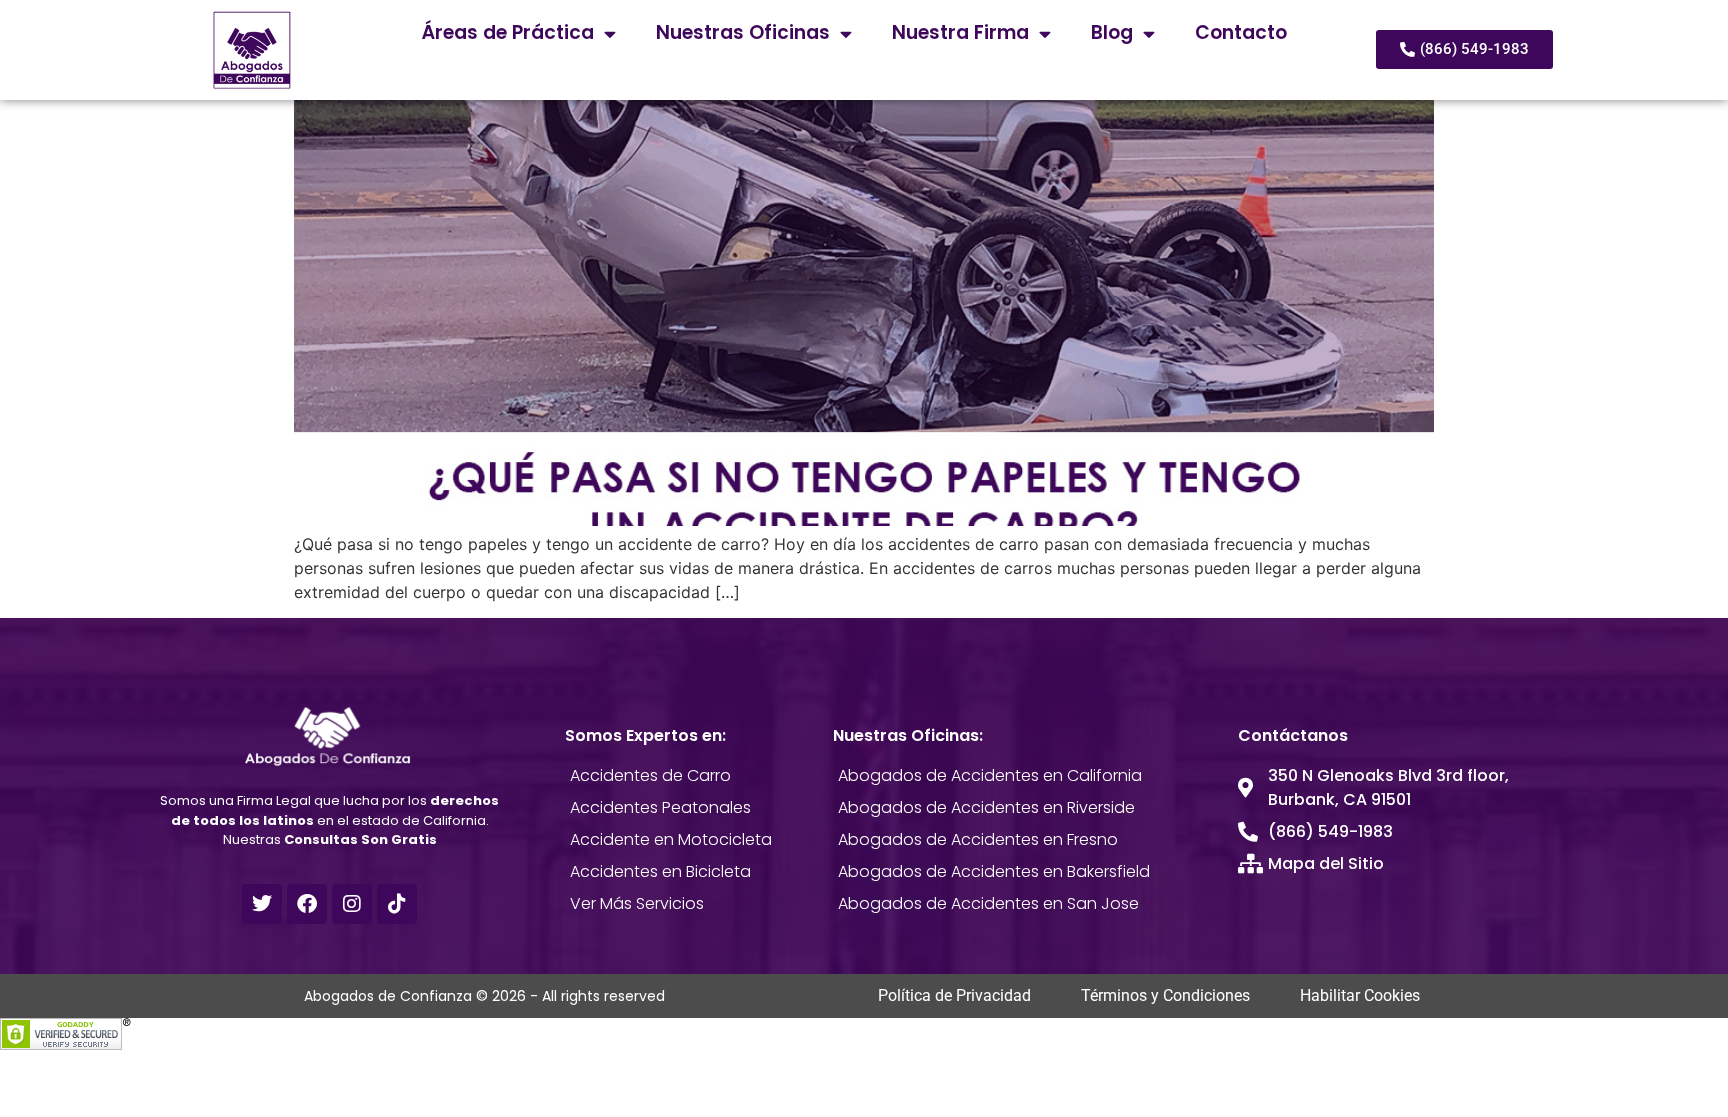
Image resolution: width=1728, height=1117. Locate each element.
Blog (1112, 32)
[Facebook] (307, 904)
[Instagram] (352, 904)
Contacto (1241, 32)
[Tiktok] (397, 904)
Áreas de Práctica (508, 32)
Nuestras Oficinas (743, 32)
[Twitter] (262, 904)
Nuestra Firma (960, 32)
